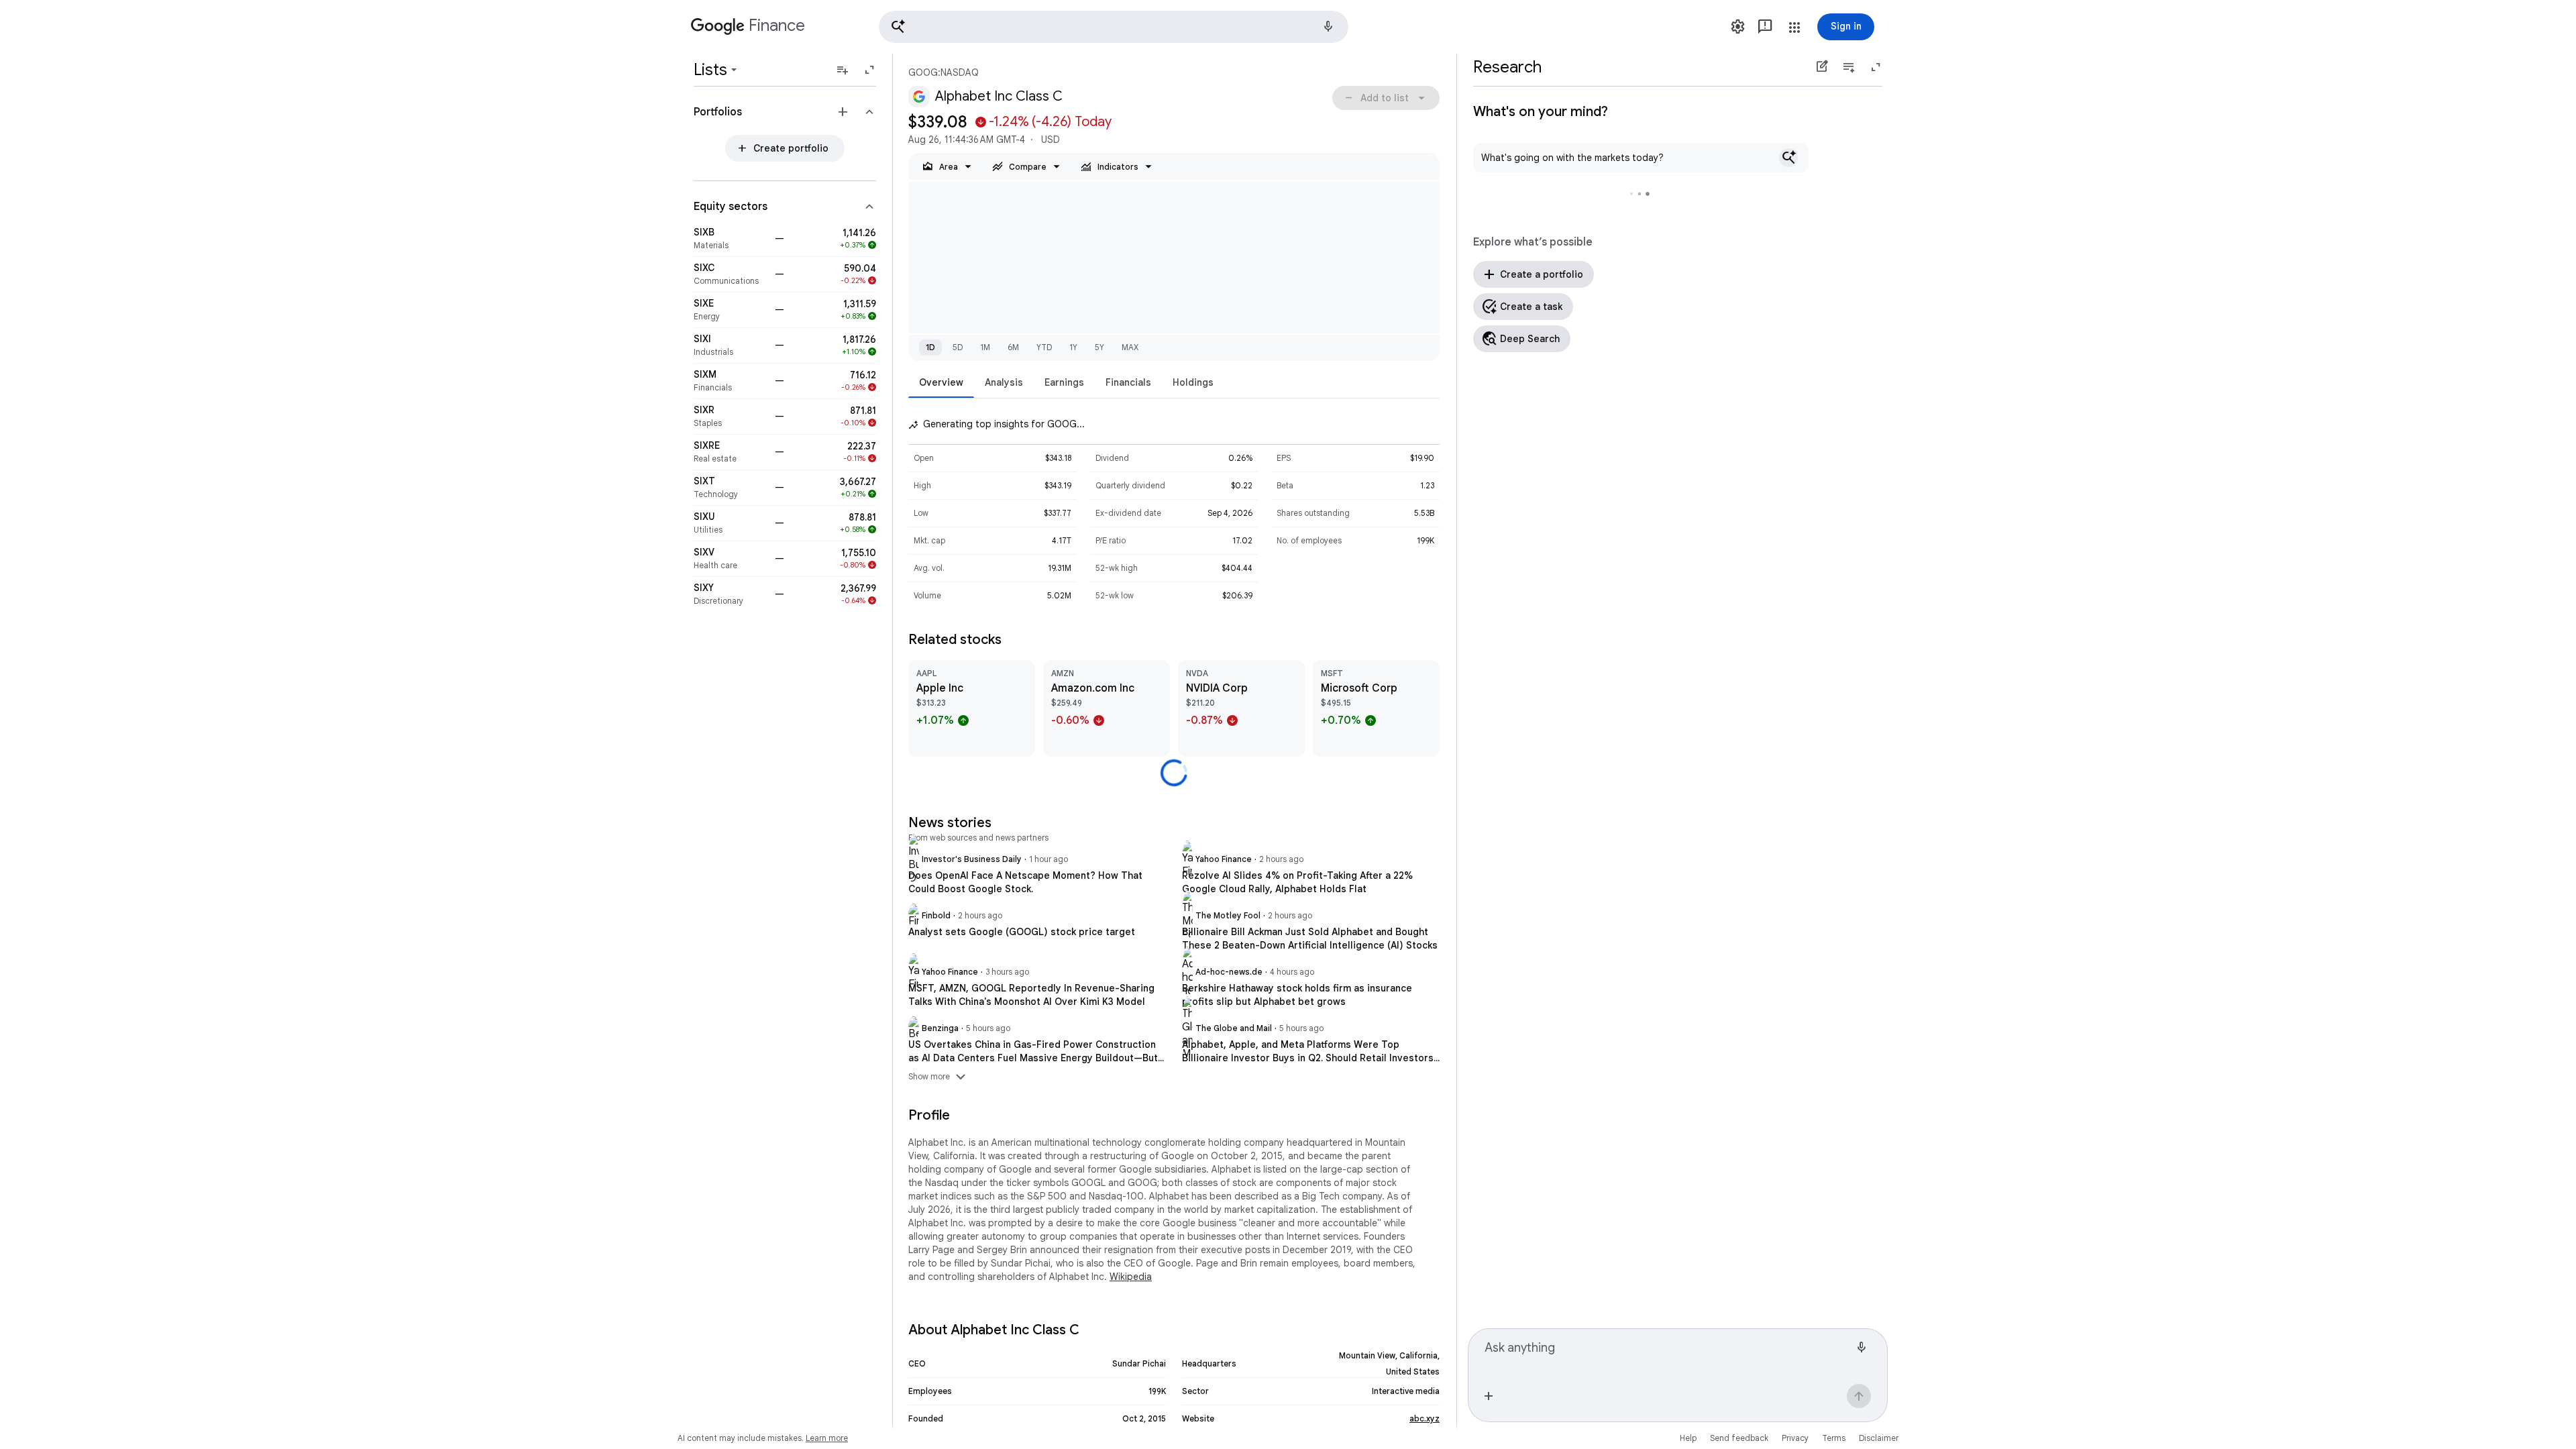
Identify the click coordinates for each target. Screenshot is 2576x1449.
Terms (1834, 1438)
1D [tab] (930, 347)
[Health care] (730, 559)
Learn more (827, 1438)
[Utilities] (730, 523)
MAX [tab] (1130, 347)
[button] (1114, 27)
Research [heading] (1507, 67)
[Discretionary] (730, 594)
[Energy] (730, 310)
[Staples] (730, 417)
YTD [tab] (1044, 347)
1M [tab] (985, 347)
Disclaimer (1879, 1438)
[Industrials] (730, 345)
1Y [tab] (1073, 347)
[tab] (941, 382)
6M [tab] (1013, 347)
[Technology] (730, 488)
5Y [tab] (1099, 347)
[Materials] (730, 239)
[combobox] (1667, 1354)
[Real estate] (730, 452)
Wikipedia (1131, 1277)
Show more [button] (938, 1077)
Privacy (1795, 1438)
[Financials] (730, 381)
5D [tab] (958, 347)
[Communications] (730, 274)
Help (1688, 1438)
